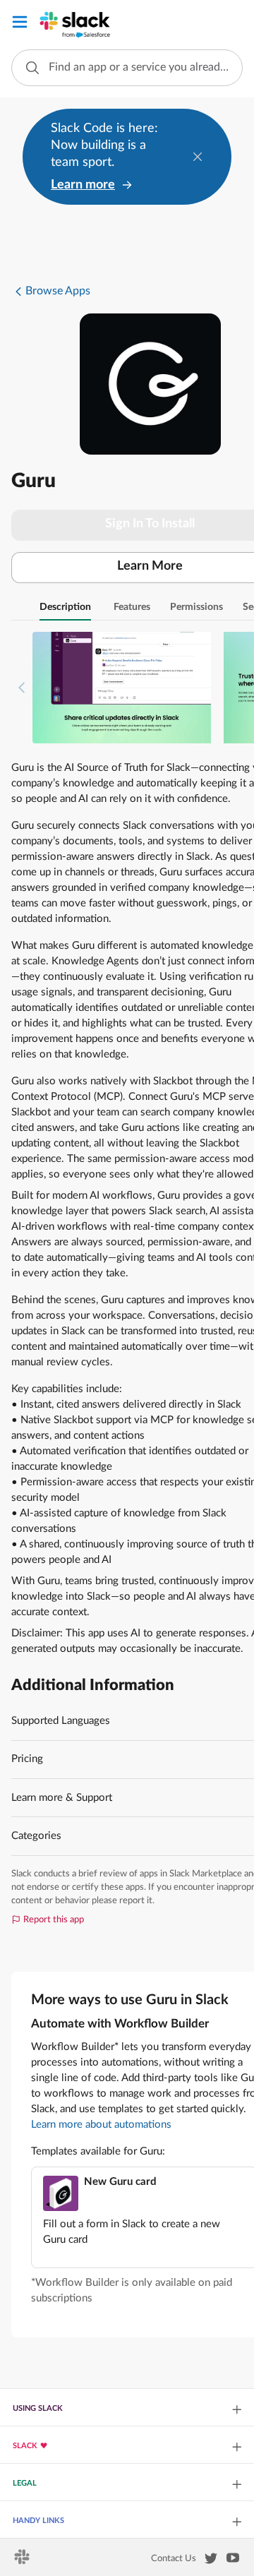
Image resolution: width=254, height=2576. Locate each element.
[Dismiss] (198, 157)
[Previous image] (22, 688)
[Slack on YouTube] (233, 2560)
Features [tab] (132, 607)
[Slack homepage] (23, 2561)
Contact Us (174, 2558)
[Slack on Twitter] (211, 2561)
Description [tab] (65, 607)
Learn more (83, 185)
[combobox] (127, 68)
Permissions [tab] (196, 607)
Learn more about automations (101, 2125)
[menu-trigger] (20, 24)
